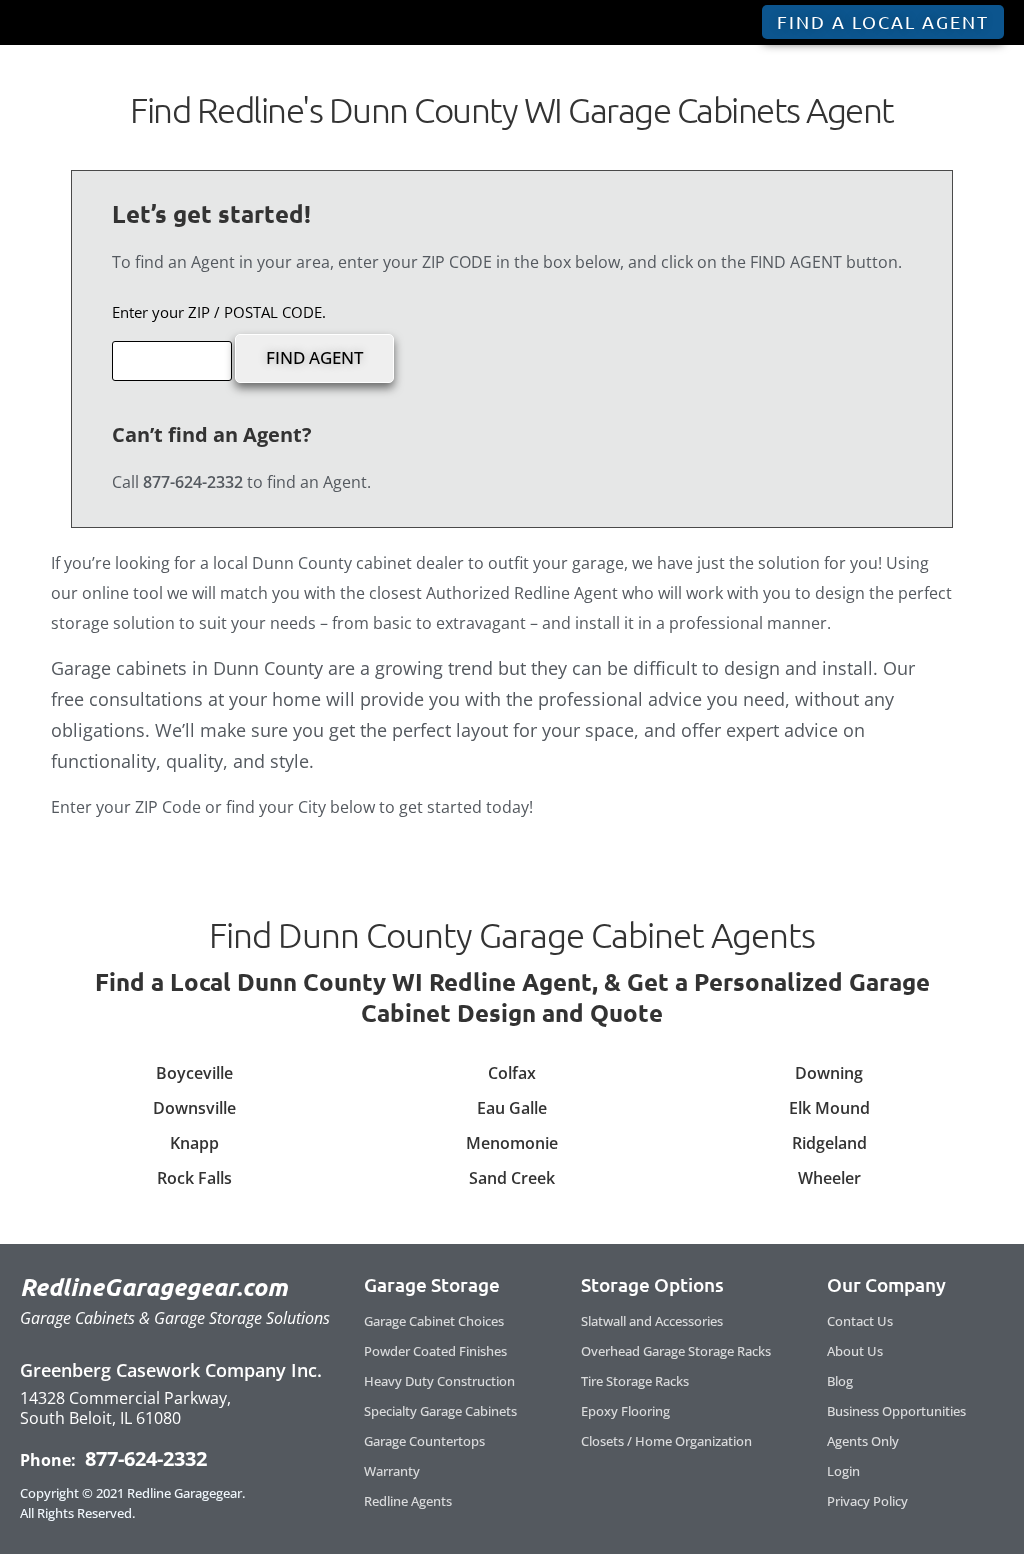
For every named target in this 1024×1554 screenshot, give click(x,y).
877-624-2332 (143, 1458)
